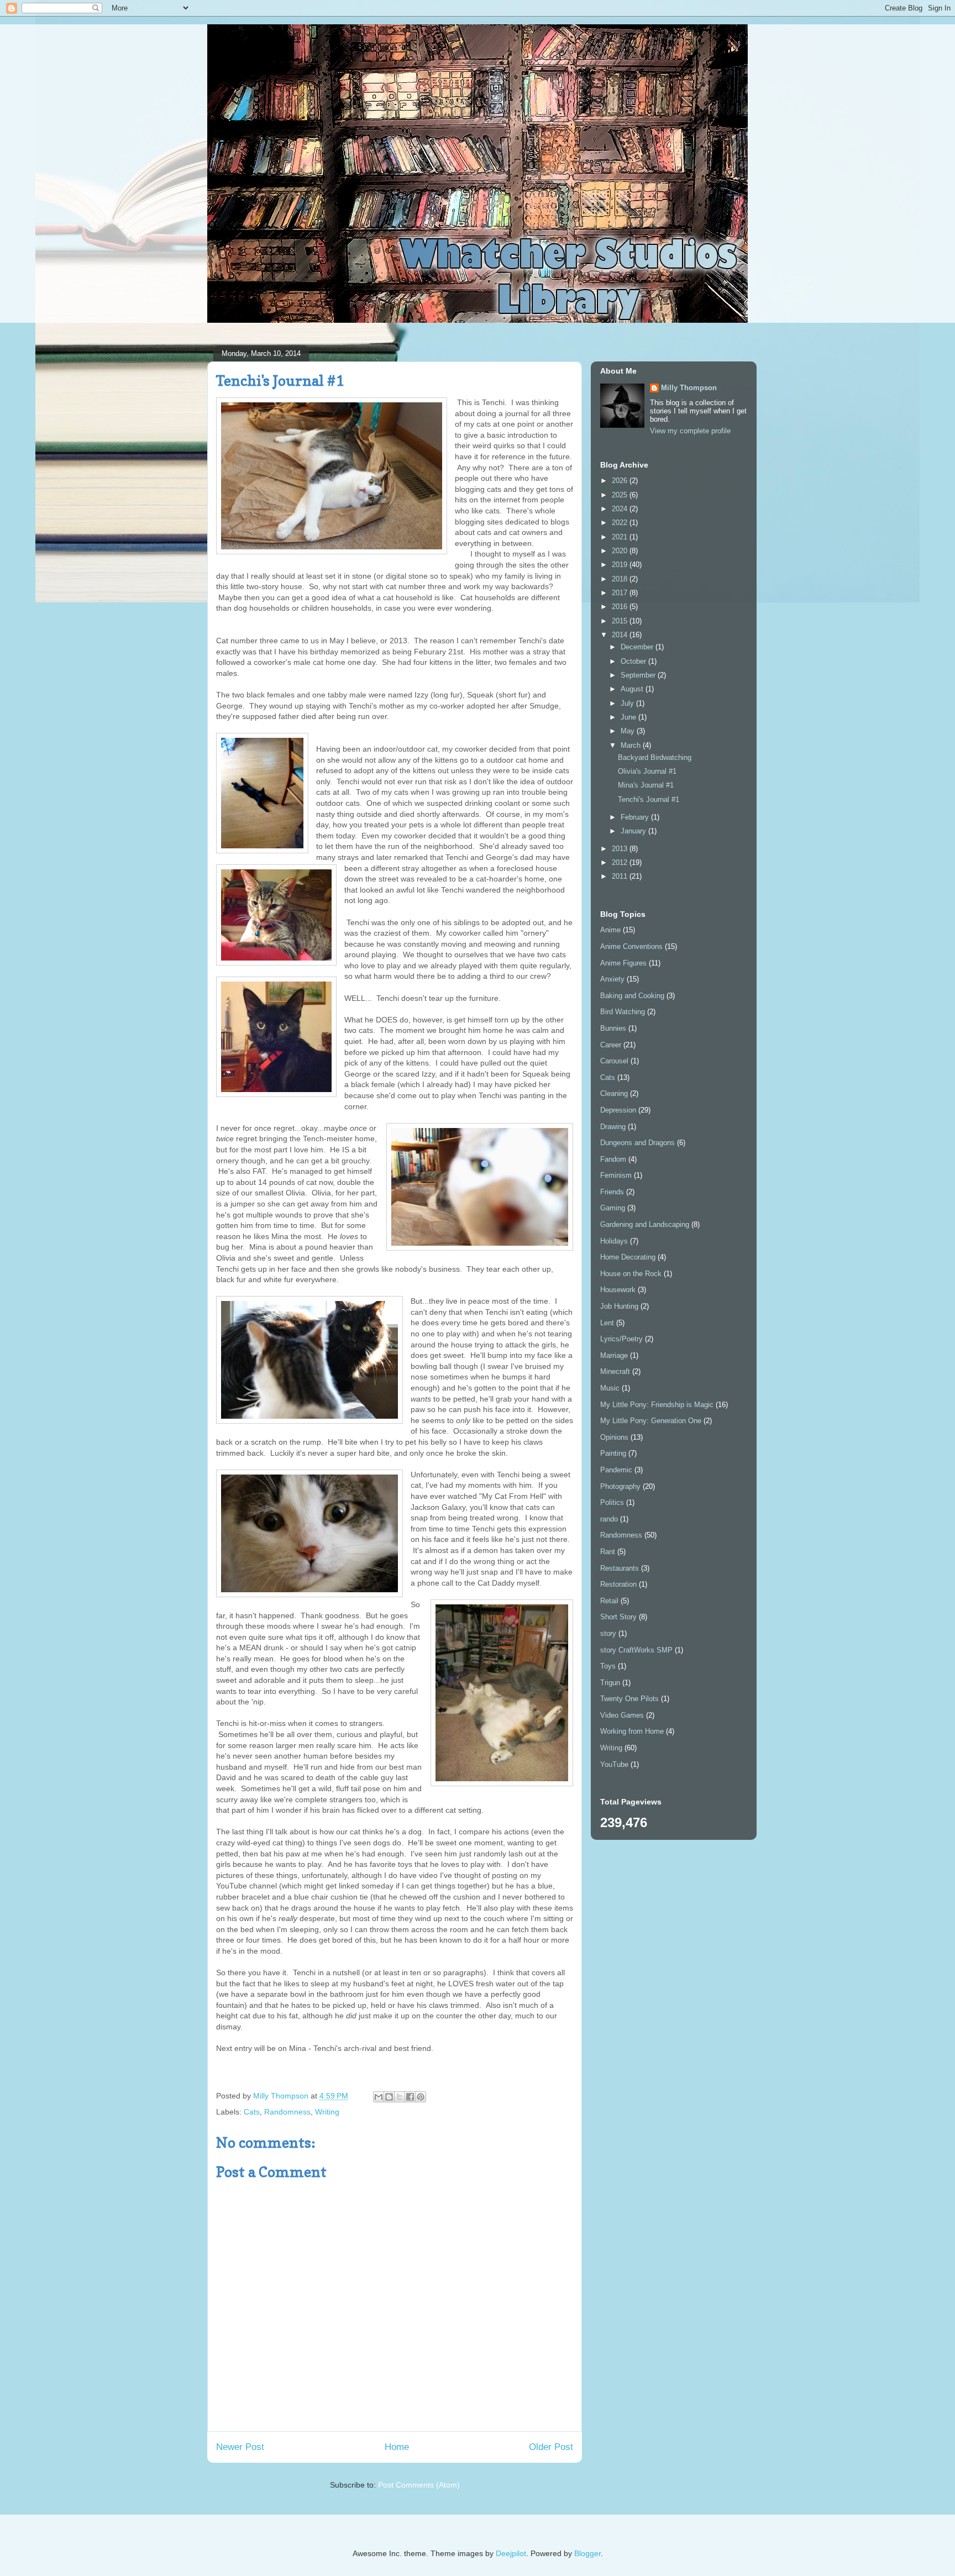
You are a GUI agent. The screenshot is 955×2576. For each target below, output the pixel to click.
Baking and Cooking (632, 996)
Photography (620, 1486)
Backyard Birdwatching (655, 757)
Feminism (616, 1175)
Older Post (551, 2447)
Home (397, 2447)
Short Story (618, 1617)
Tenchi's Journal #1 (649, 799)
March (632, 745)
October (634, 661)
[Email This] (379, 2097)
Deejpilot (511, 2553)
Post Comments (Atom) (419, 2485)
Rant (608, 1552)
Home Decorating (628, 1257)
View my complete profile (690, 431)
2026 (621, 481)
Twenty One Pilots (629, 1699)
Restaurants (620, 1568)
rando (609, 1519)
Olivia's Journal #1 (647, 771)
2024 (621, 509)
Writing (327, 2112)
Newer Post (240, 2447)
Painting (613, 1453)
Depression (618, 1110)
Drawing (613, 1127)
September (639, 675)
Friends (612, 1192)
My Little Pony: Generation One (651, 1421)
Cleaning (614, 1093)
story (608, 1633)
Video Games (622, 1715)
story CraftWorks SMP (636, 1650)
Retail (609, 1601)
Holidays (614, 1241)
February (636, 817)
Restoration (618, 1584)
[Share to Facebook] (410, 2097)
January (634, 831)
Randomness (287, 2112)
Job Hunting (619, 1306)
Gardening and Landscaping (645, 1224)
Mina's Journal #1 (646, 785)
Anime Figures (623, 963)
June (629, 717)
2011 (621, 876)
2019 (621, 565)
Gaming (613, 1208)
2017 (621, 593)
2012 (621, 862)
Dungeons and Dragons (637, 1143)
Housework (618, 1290)
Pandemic (616, 1470)
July (628, 703)
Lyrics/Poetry (621, 1339)
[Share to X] (400, 2097)
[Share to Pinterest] (421, 2097)
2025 (621, 495)
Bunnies (613, 1028)
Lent (607, 1323)
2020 (621, 551)
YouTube (614, 1764)
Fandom (613, 1159)
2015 (621, 621)
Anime (610, 930)
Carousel (614, 1061)
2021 (621, 537)
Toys (608, 1666)
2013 (621, 849)
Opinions (614, 1437)
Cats (252, 2112)
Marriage (614, 1355)
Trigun (610, 1683)
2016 (621, 607)
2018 (621, 579)
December (638, 647)
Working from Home (632, 1731)
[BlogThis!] (389, 2097)
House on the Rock (631, 1274)
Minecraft (615, 1371)
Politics (612, 1502)
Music (610, 1388)
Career (611, 1045)
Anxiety (612, 979)
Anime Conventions (631, 946)
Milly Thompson (689, 388)
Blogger (587, 2553)
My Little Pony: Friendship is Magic (657, 1405)
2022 (621, 523)
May (629, 731)
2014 (621, 635)
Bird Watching (623, 1012)
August (633, 689)
